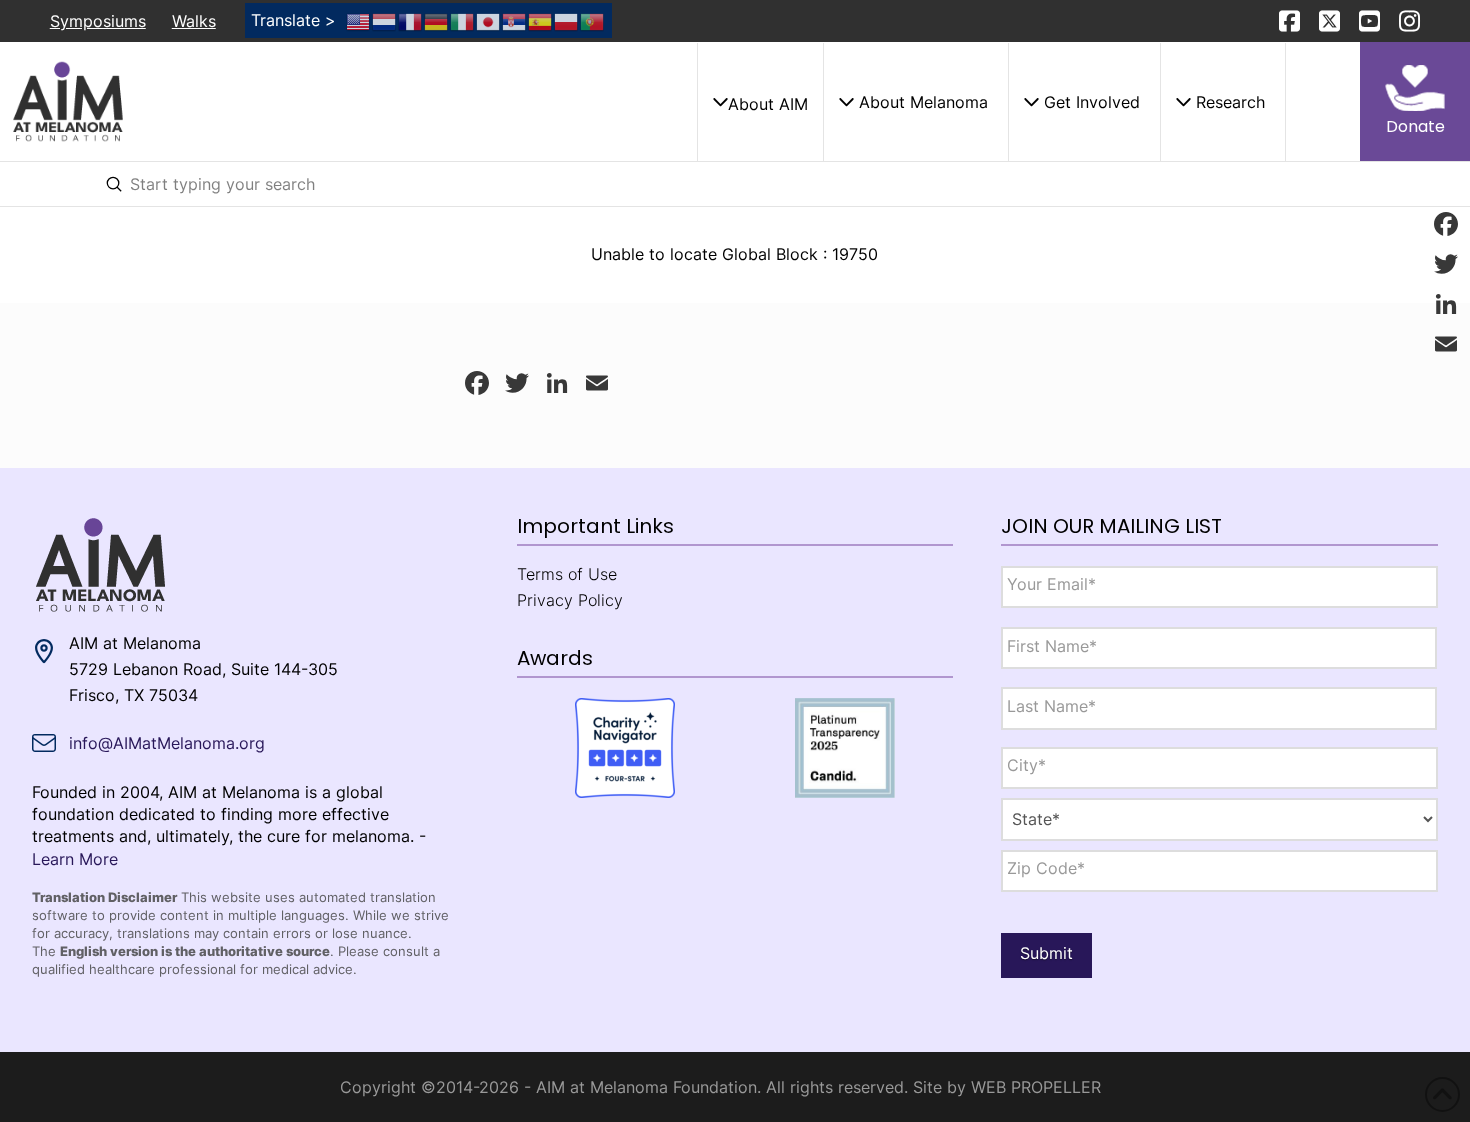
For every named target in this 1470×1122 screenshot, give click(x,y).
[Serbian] (515, 20)
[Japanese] (489, 20)
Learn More (75, 859)
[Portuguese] (593, 20)
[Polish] (567, 20)
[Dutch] (385, 20)
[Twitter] (1446, 264)
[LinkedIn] (1446, 304)
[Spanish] (541, 20)
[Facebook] (1446, 224)
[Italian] (463, 20)
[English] (359, 20)
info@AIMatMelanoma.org (167, 743)
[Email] (1446, 344)
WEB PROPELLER (1036, 1087)
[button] (760, 102)
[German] (437, 20)
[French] (411, 20)
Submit (1046, 953)
